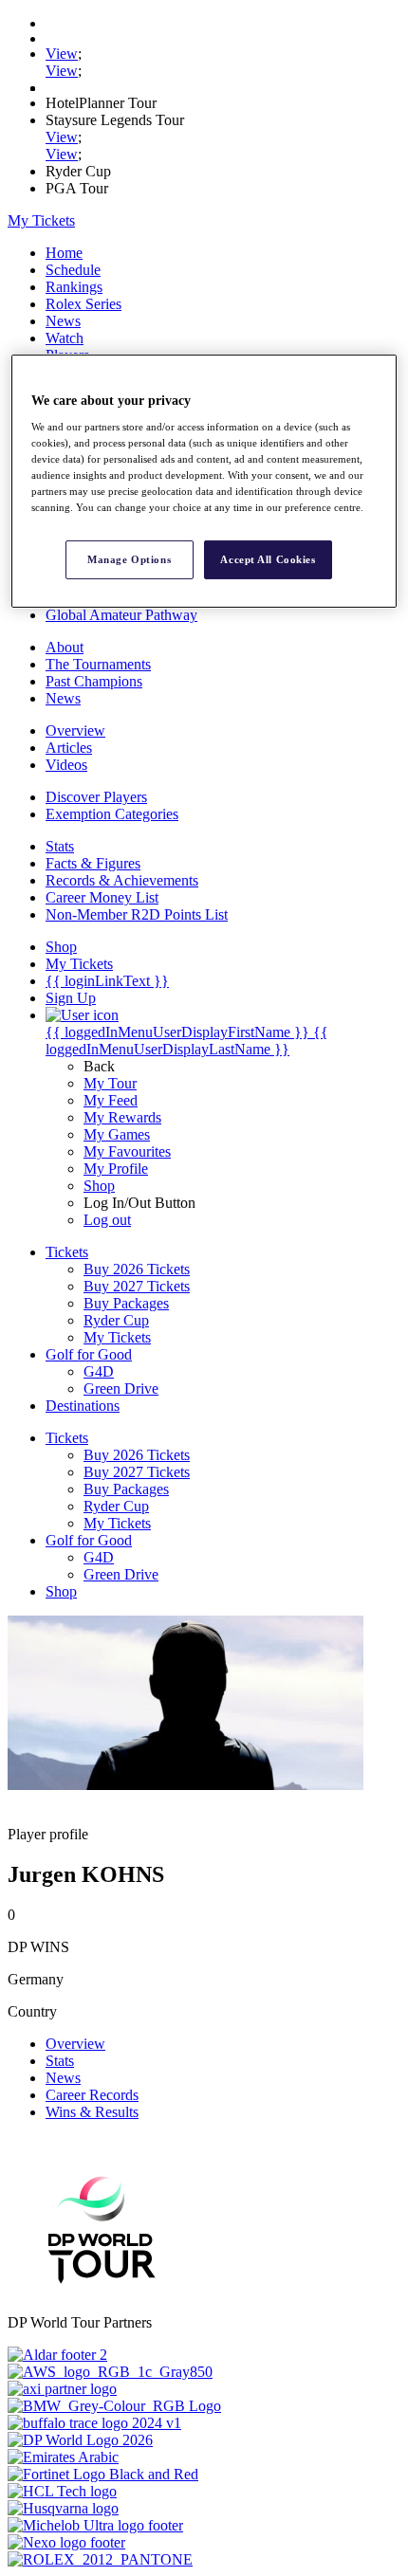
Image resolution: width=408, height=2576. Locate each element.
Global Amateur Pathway (121, 615)
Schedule (73, 270)
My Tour (110, 1083)
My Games (117, 1134)
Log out (107, 1220)
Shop (99, 1186)
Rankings (74, 287)
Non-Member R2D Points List (137, 914)
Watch (65, 338)
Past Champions (94, 681)
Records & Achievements (122, 880)
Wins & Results (92, 2112)
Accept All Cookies (268, 558)
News (63, 321)
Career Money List (102, 897)
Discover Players (96, 797)
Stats (60, 846)
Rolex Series (83, 304)
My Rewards (122, 1117)
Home (64, 253)
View (62, 54)
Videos (66, 765)
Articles (69, 748)
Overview (75, 731)
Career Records (92, 2095)
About (65, 647)
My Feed (111, 1100)
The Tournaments (98, 664)
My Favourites (127, 1151)
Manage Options (129, 558)
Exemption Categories (112, 814)
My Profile (116, 1169)
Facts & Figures (93, 863)
